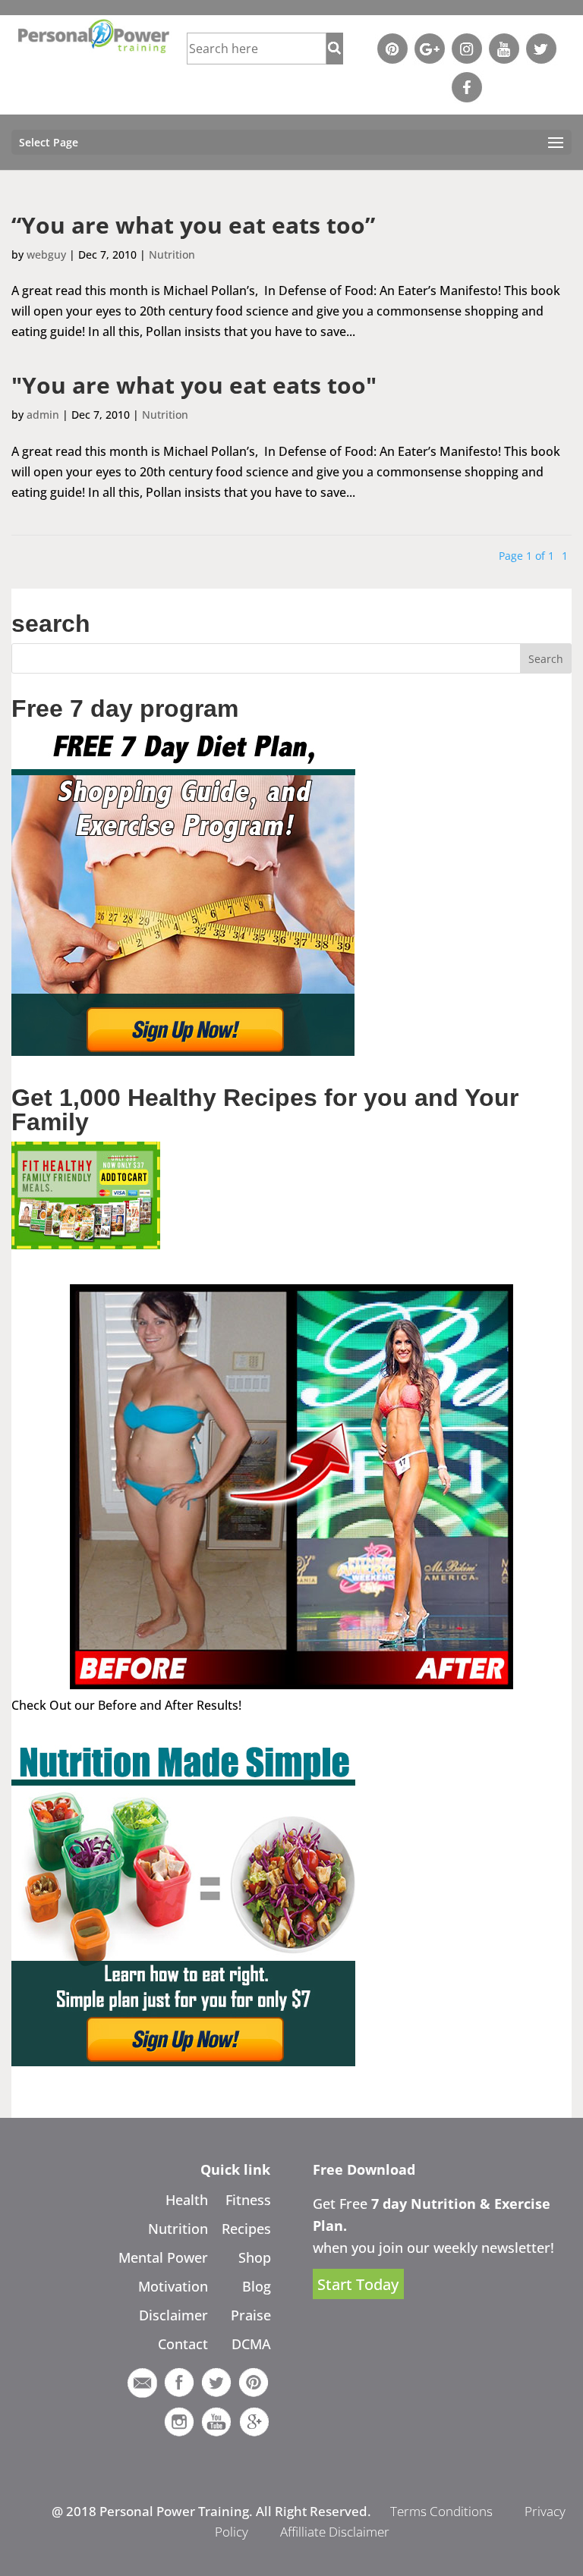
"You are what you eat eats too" (194, 385)
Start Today (358, 2284)
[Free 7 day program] (183, 1051)
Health (187, 2200)
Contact (183, 2344)
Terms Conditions (441, 2511)
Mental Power (163, 2257)
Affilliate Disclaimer (335, 2532)
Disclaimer (173, 2315)
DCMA (251, 2344)
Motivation (173, 2286)
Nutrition (172, 254)
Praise (251, 2315)
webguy (46, 254)
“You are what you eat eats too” (193, 225)
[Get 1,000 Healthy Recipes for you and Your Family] (86, 1245)
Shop (255, 2257)
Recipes (246, 2229)
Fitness (248, 2200)
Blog (257, 2286)
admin (43, 415)
